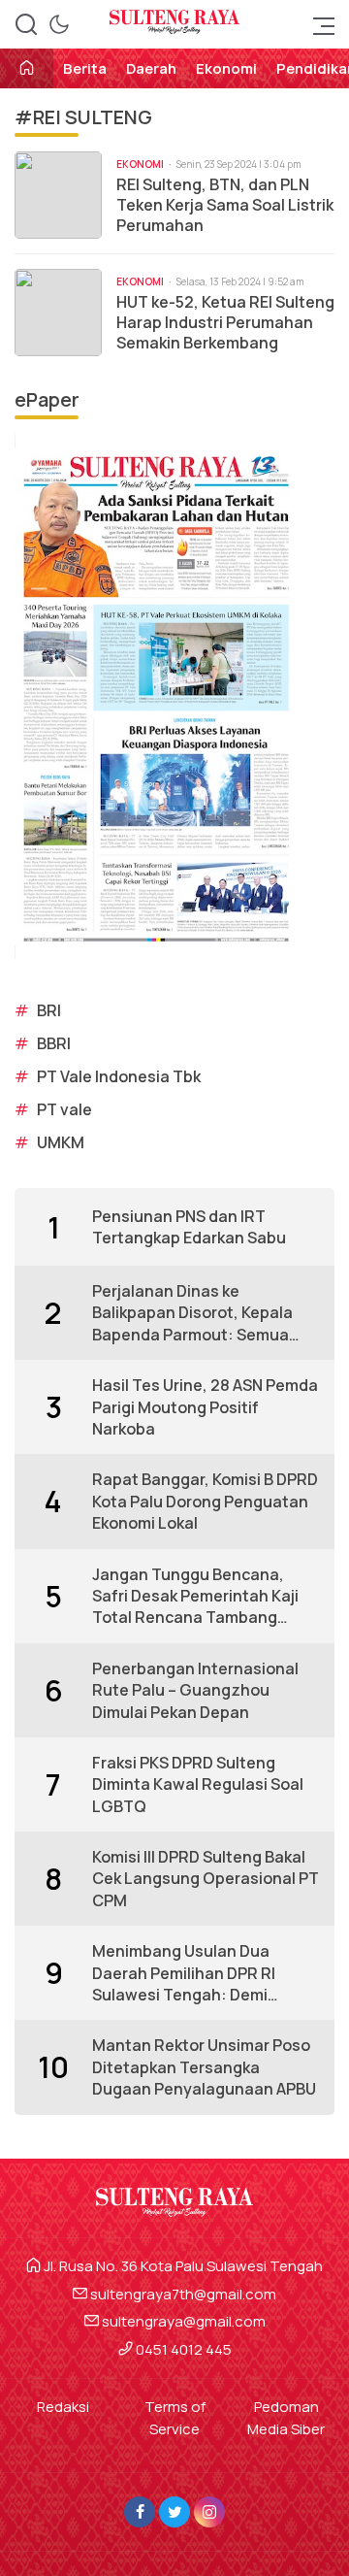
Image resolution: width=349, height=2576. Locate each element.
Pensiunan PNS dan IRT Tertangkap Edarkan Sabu (189, 1227)
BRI (49, 1010)
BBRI (54, 1043)
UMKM (61, 1142)
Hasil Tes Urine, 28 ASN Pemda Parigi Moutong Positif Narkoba (205, 1407)
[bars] (318, 24)
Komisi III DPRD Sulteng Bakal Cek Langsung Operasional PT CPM (206, 1879)
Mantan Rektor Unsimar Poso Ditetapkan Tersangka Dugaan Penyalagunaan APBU (204, 2067)
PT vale (64, 1109)
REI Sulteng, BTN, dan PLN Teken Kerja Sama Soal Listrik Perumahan (225, 205)
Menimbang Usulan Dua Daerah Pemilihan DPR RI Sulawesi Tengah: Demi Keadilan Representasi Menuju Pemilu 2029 (184, 1973)
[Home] (27, 69)
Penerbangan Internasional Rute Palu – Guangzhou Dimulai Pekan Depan (195, 1690)
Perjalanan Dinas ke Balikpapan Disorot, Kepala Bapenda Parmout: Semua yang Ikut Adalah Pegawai (192, 1313)
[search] (26, 24)
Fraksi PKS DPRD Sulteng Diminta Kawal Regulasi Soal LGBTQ (198, 1784)
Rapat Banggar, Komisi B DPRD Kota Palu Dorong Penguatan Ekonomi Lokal (205, 1501)
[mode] (59, 24)
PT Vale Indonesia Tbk (119, 1076)
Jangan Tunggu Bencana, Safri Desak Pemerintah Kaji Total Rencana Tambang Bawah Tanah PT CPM (195, 1596)
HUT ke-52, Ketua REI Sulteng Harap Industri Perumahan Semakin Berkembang (225, 322)
